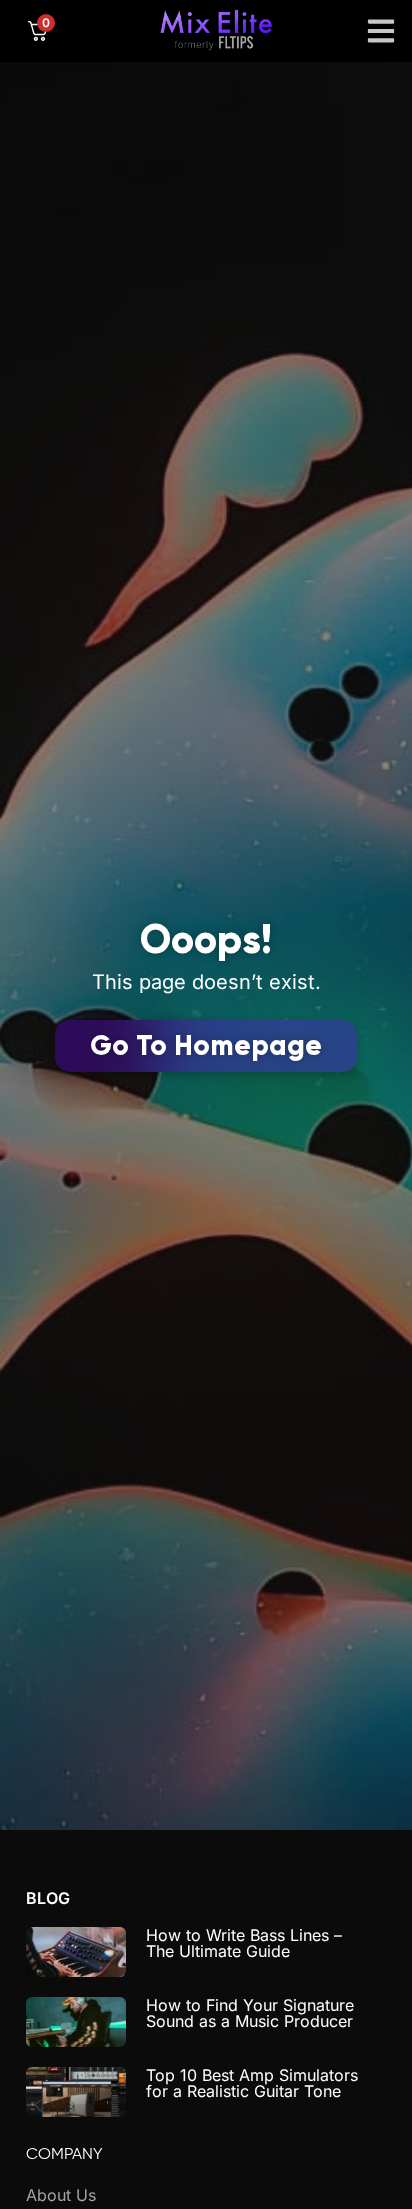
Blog (48, 1898)
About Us (61, 2195)
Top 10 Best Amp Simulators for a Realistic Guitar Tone (252, 2083)
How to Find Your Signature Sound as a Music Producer (250, 2013)
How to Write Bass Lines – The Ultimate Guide (244, 1943)
